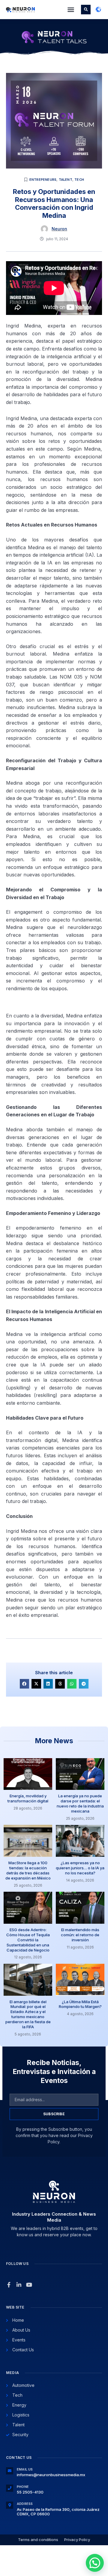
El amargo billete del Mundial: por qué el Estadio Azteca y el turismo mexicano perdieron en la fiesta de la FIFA (28, 2014)
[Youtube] (29, 2285)
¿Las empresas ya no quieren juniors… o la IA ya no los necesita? (80, 1868)
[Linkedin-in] (19, 2285)
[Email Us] (10, 2471)
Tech (79, 180)
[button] (71, 10)
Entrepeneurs (43, 180)
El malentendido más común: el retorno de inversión (80, 1935)
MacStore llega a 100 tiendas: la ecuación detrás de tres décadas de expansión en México (28, 1870)
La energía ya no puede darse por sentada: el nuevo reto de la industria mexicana (80, 1803)
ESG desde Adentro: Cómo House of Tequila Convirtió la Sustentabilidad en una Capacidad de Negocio (28, 1940)
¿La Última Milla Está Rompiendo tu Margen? (80, 2004)
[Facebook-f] (9, 2285)
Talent (66, 180)
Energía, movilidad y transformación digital (28, 1798)
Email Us (25, 2469)
